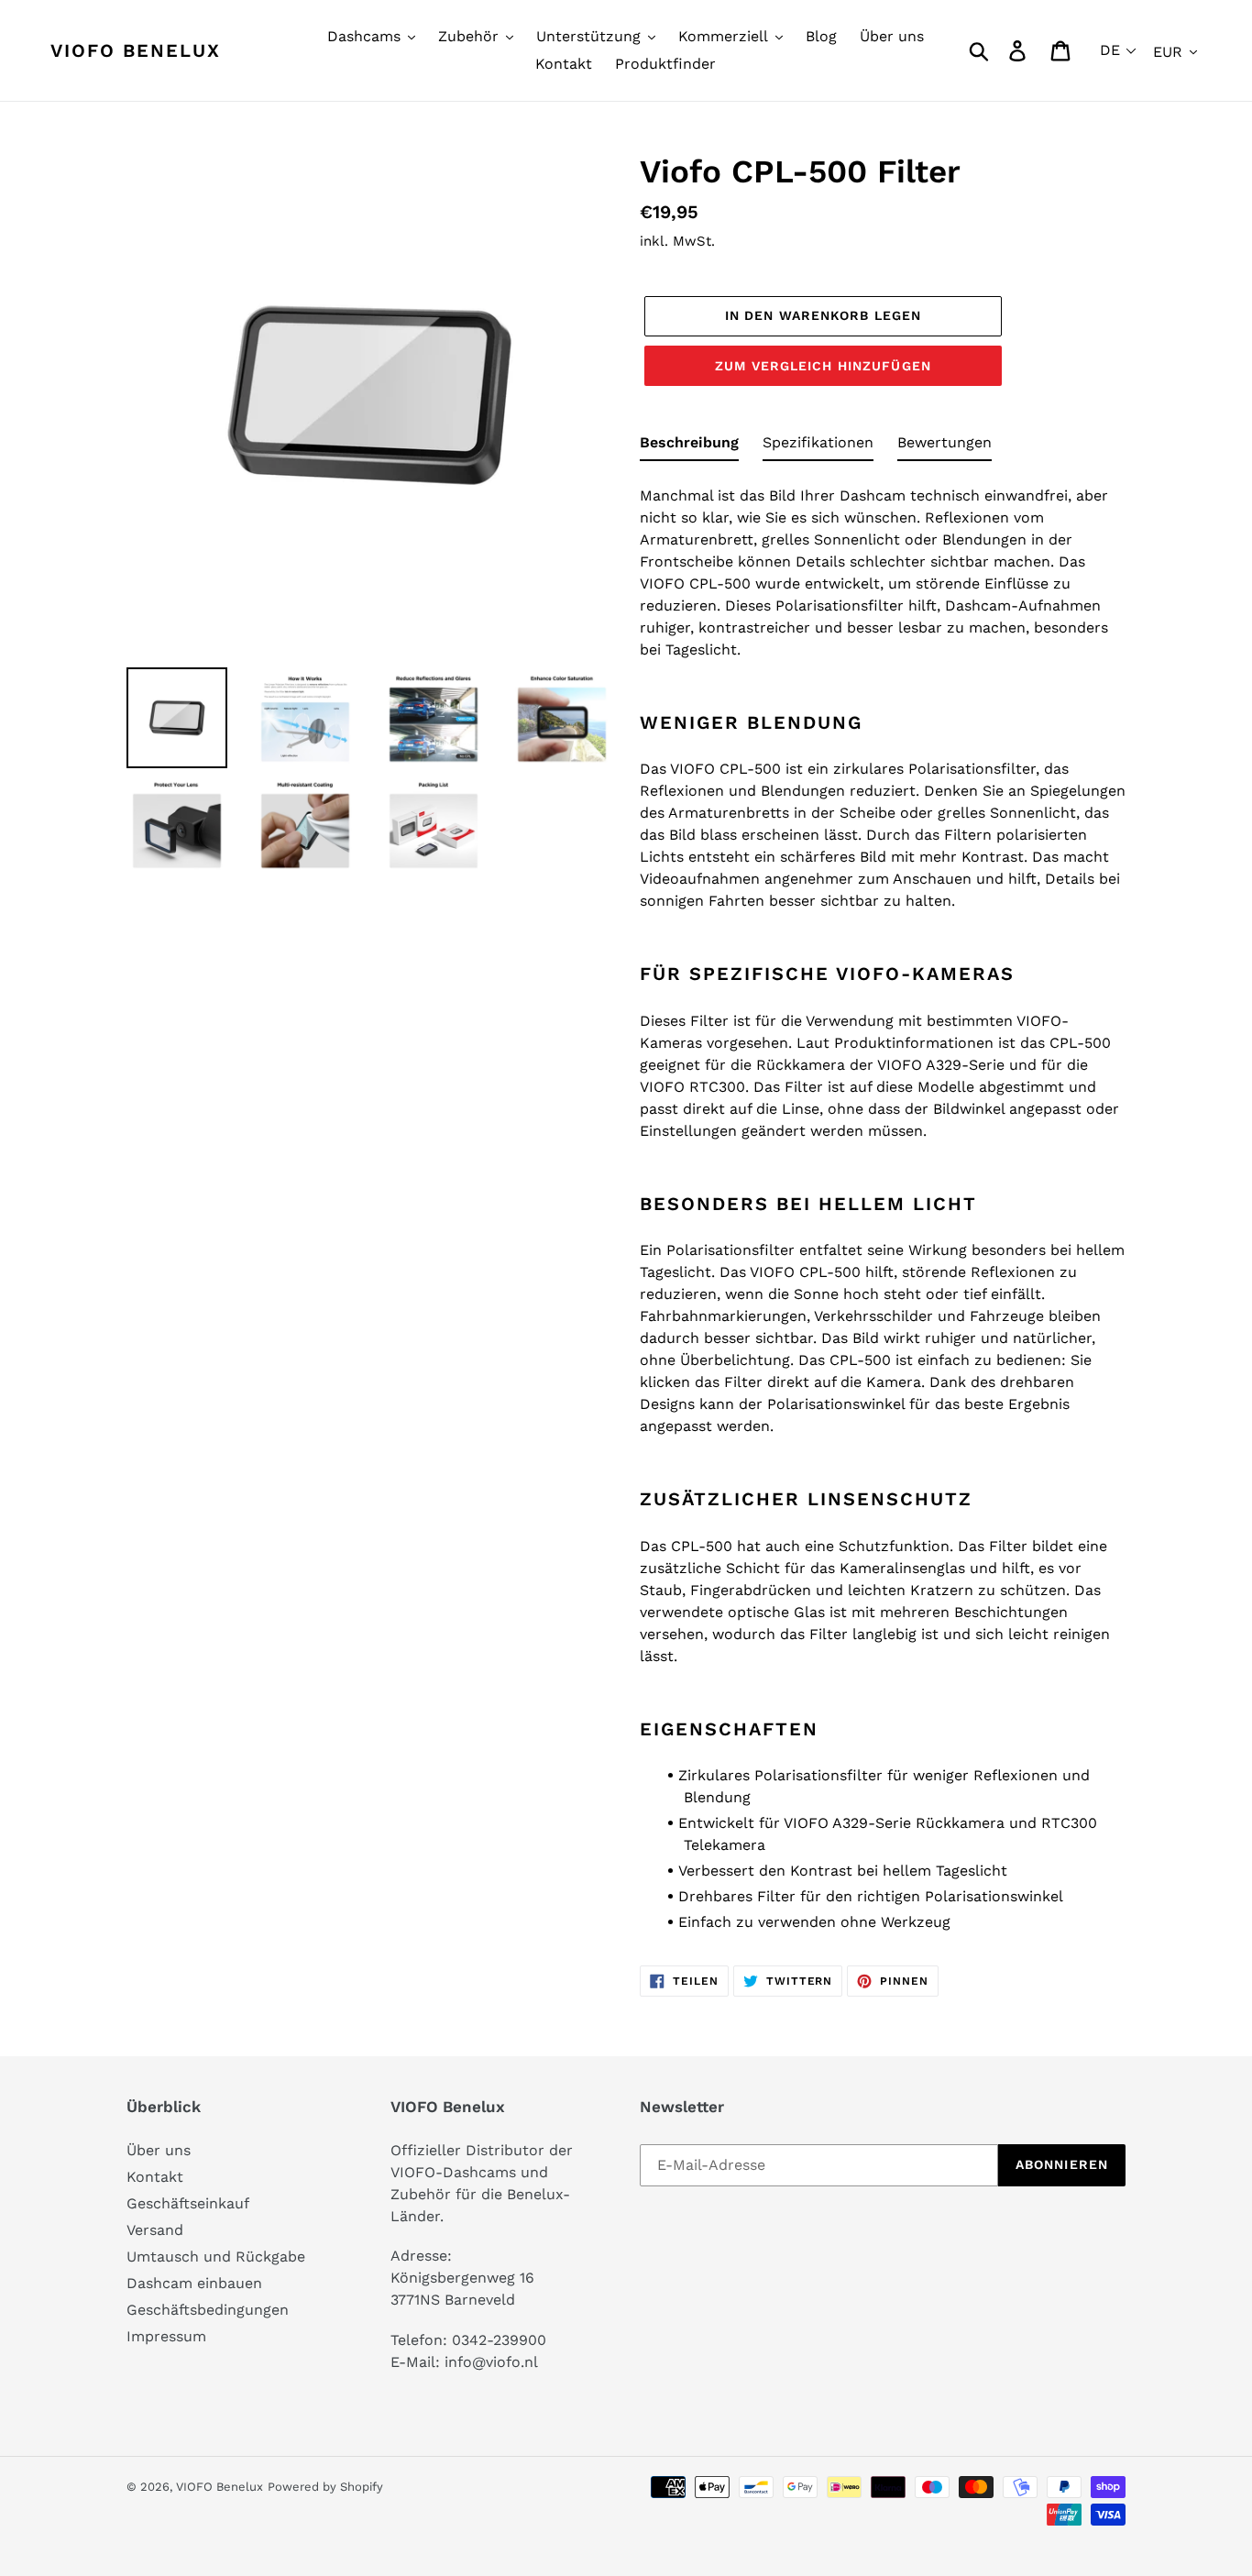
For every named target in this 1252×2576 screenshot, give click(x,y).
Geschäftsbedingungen (208, 2310)
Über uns (159, 2150)
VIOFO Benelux (220, 2487)
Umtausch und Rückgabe (216, 2257)
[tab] (689, 446)
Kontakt (155, 2177)
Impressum (166, 2336)
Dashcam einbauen (194, 2283)
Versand (155, 2230)
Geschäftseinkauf (188, 2203)
